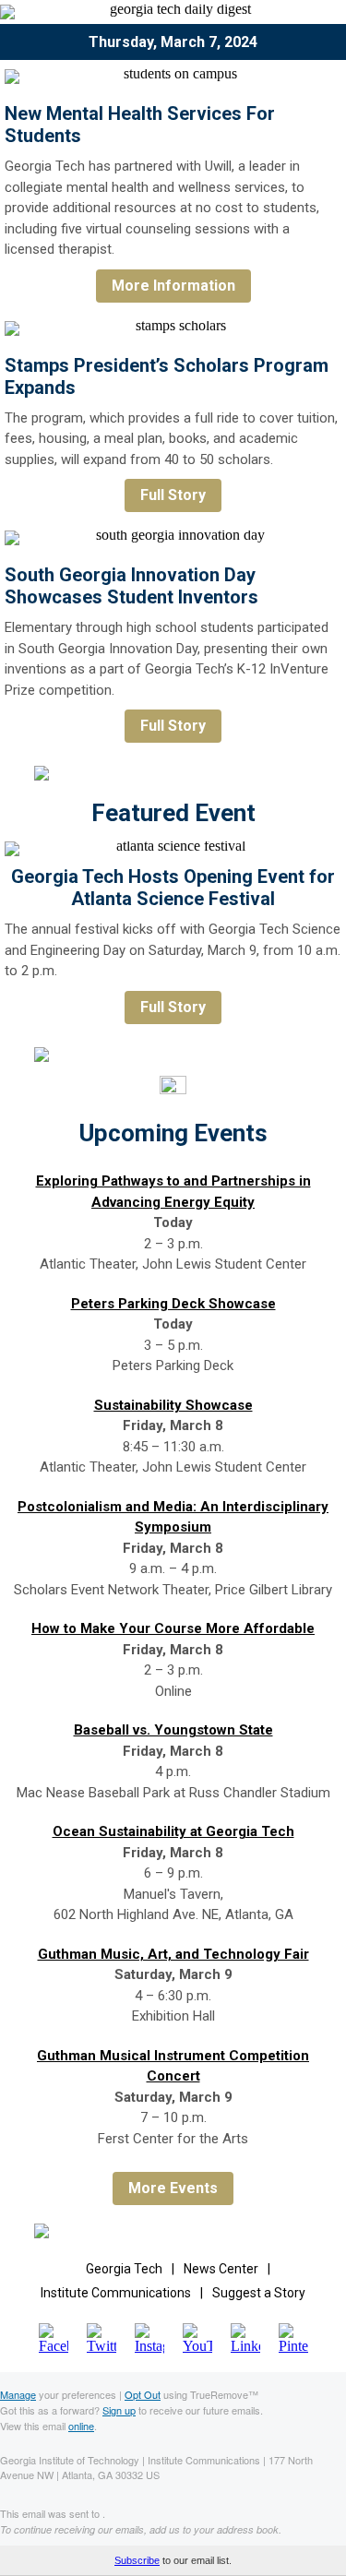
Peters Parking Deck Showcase (173, 1304)
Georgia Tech (124, 2269)
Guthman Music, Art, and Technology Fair (173, 1954)
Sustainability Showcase (173, 1405)
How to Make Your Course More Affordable (173, 1628)
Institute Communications (116, 2293)
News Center (221, 2269)
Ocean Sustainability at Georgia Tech (173, 1831)
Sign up (119, 2410)
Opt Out (143, 2394)
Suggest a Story (259, 2293)
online (81, 2426)
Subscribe (137, 2560)
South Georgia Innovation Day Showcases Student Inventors (131, 586)
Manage (18, 2394)
